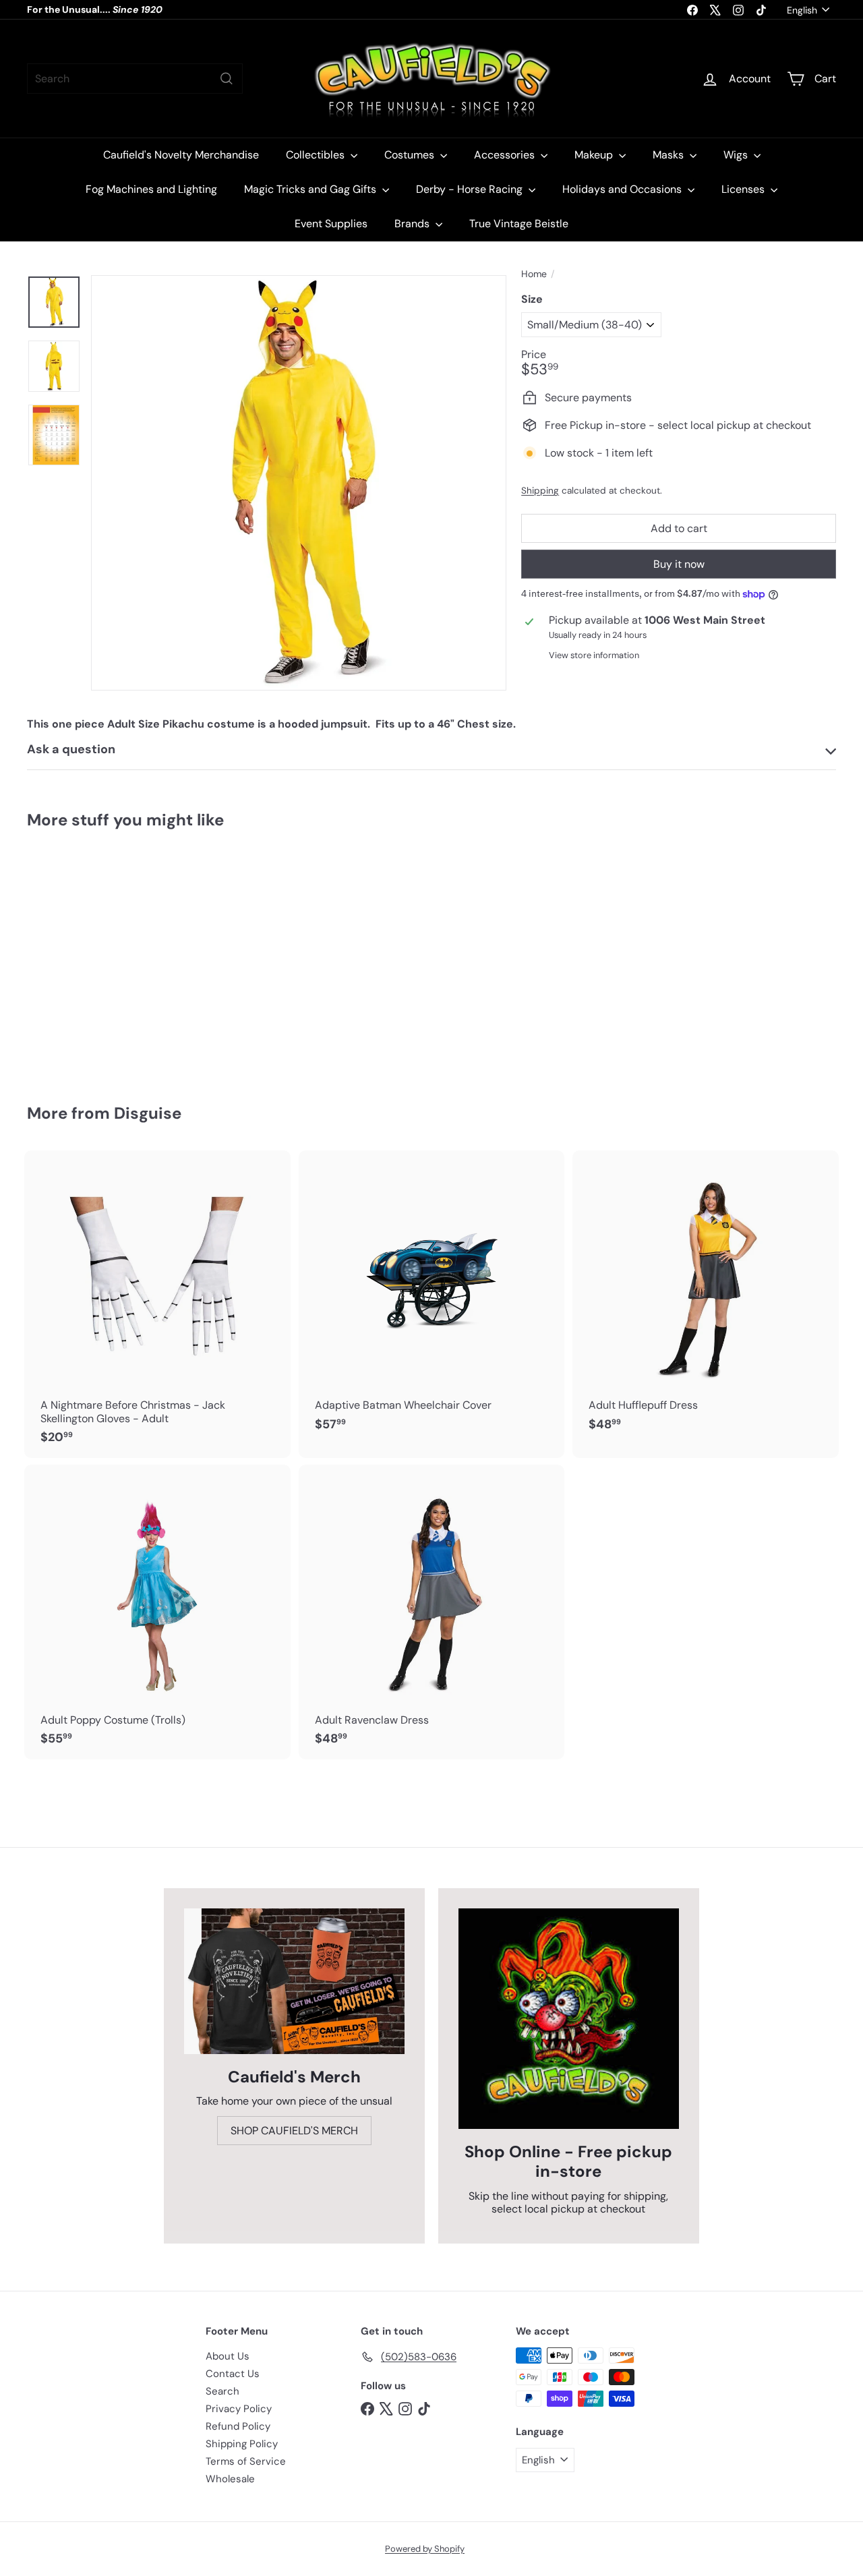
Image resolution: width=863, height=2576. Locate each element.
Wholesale (230, 2479)
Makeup (595, 155)
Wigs (737, 155)
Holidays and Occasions (623, 189)
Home (534, 274)
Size (532, 299)
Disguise (148, 1113)
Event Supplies (331, 224)
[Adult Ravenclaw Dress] (432, 1612)
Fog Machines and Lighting (151, 189)
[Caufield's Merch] (294, 1981)
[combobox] (135, 79)
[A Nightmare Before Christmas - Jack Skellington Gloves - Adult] (157, 1304)
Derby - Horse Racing (471, 189)
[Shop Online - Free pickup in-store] (569, 2019)
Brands (413, 224)
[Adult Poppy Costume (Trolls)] (157, 1612)
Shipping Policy (242, 2444)
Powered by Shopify (425, 2549)
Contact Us (233, 2374)
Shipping (540, 491)
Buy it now (679, 564)
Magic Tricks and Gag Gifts (311, 189)
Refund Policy (238, 2426)
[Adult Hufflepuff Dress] (706, 1298)
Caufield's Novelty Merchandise (181, 155)
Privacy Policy (239, 2409)
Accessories (506, 155)
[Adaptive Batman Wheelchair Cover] (432, 1298)
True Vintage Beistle (519, 224)
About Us (228, 2356)
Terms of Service (246, 2461)
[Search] (227, 79)
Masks (669, 155)
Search (222, 2391)
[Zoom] (299, 483)
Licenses (744, 189)
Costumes (411, 155)
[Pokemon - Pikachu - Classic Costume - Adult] (89, 957)
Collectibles (317, 155)
